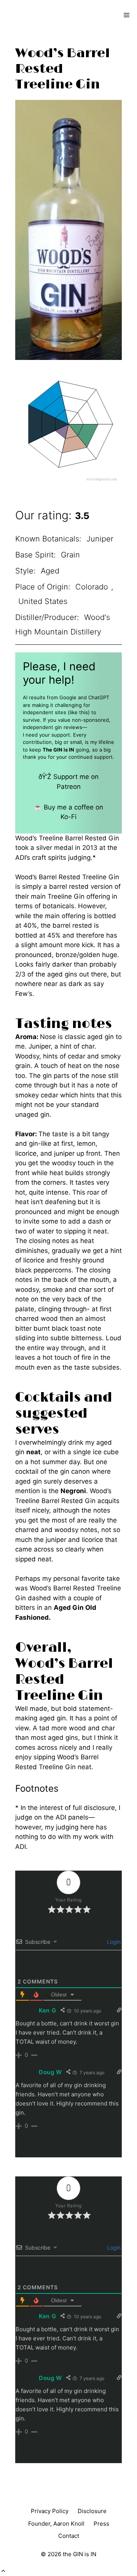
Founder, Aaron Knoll (56, 2524)
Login (113, 1942)
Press (101, 2524)
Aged (50, 571)
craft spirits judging (61, 858)
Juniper (100, 539)
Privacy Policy (50, 2511)
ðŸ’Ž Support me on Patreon (68, 782)
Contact (69, 2536)
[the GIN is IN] (33, 15)
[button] (3, 2571)
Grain (70, 555)
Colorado (92, 587)
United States (43, 601)
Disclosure (92, 2511)
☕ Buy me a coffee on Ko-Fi (68, 812)
